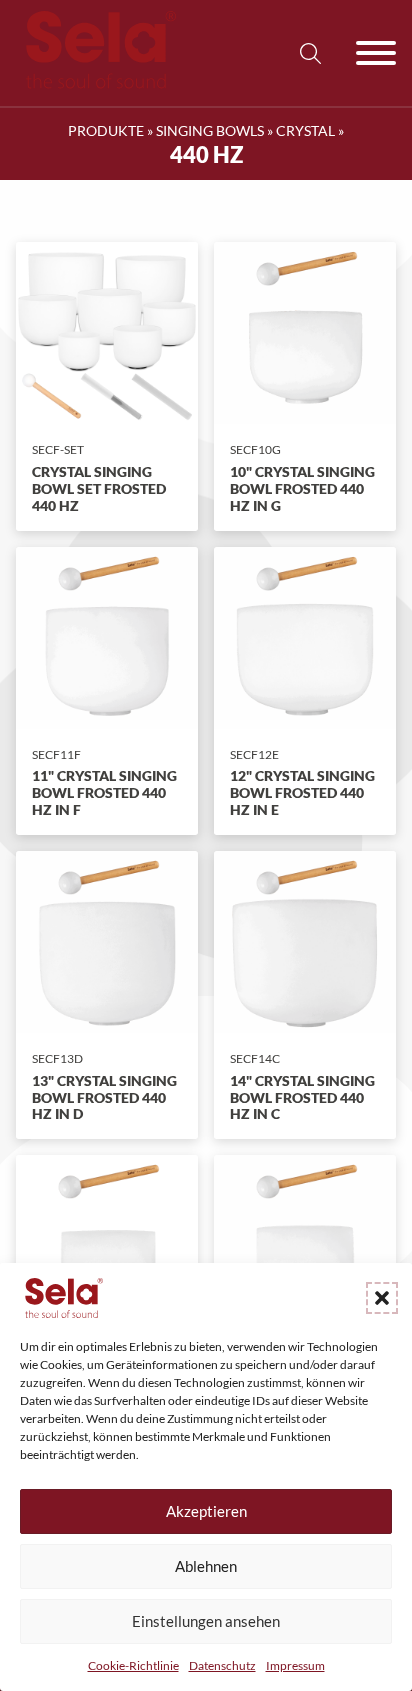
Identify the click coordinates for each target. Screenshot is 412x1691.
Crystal (305, 130)
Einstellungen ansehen (206, 1621)
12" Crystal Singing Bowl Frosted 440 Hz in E (302, 792)
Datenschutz (222, 1665)
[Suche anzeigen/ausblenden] (310, 53)
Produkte (106, 130)
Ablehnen (206, 1566)
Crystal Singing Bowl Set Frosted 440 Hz (99, 488)
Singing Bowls (210, 130)
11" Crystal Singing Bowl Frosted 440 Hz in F (104, 792)
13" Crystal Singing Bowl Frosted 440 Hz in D (104, 1097)
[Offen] (376, 53)
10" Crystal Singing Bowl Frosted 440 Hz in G (302, 488)
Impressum (295, 1665)
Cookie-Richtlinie (133, 1665)
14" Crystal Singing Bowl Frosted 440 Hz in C (302, 1097)
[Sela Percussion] (96, 83)
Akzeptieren (206, 1511)
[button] (382, 1298)
